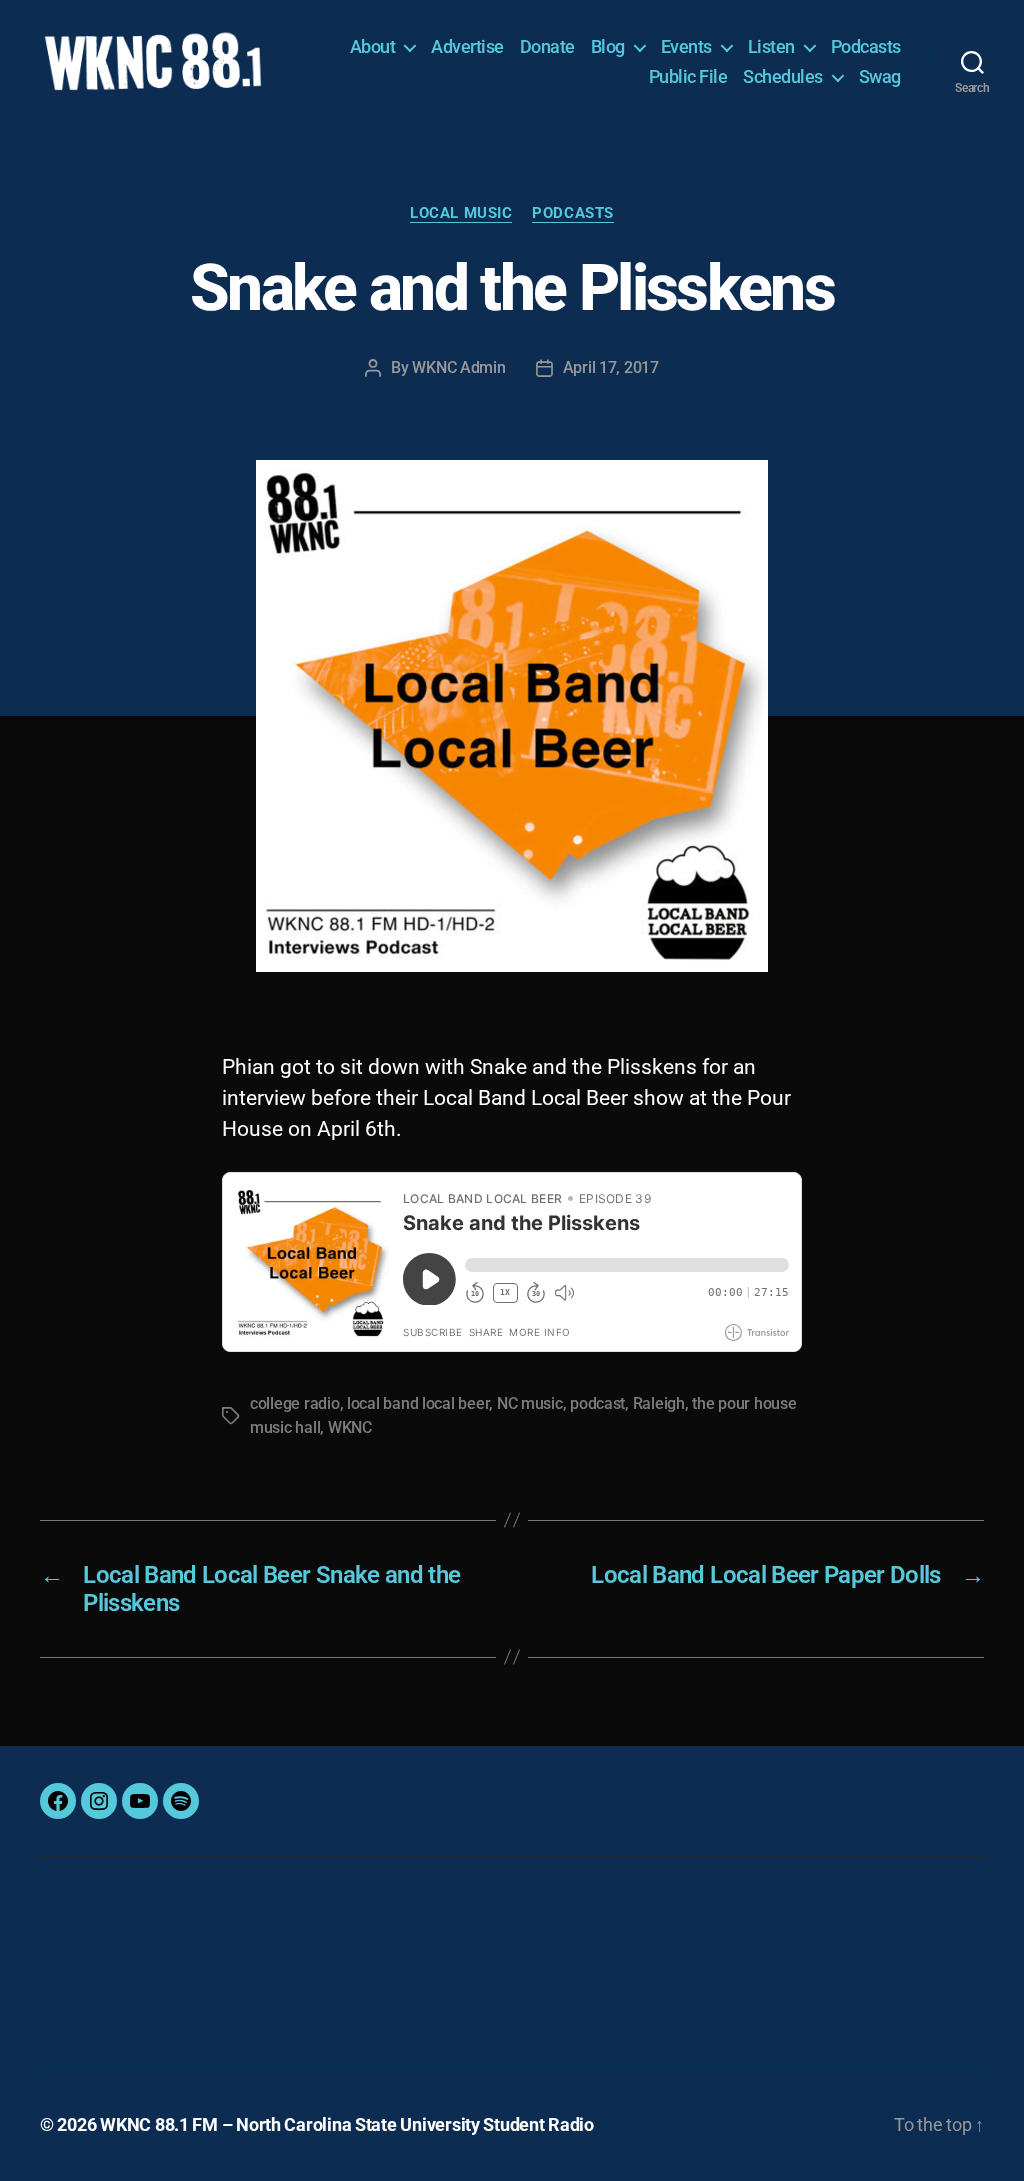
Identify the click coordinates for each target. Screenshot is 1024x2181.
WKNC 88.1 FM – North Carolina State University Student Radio (347, 2124)
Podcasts (866, 46)
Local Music (461, 213)
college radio (295, 1403)
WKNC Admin (458, 367)
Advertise (467, 46)
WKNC (350, 1427)
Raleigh (659, 1403)
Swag (880, 76)
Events (686, 46)
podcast (597, 1403)
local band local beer (418, 1403)
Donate (547, 46)
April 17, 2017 (611, 367)
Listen (771, 46)
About (373, 46)
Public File (688, 76)
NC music (530, 1403)
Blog (608, 46)
